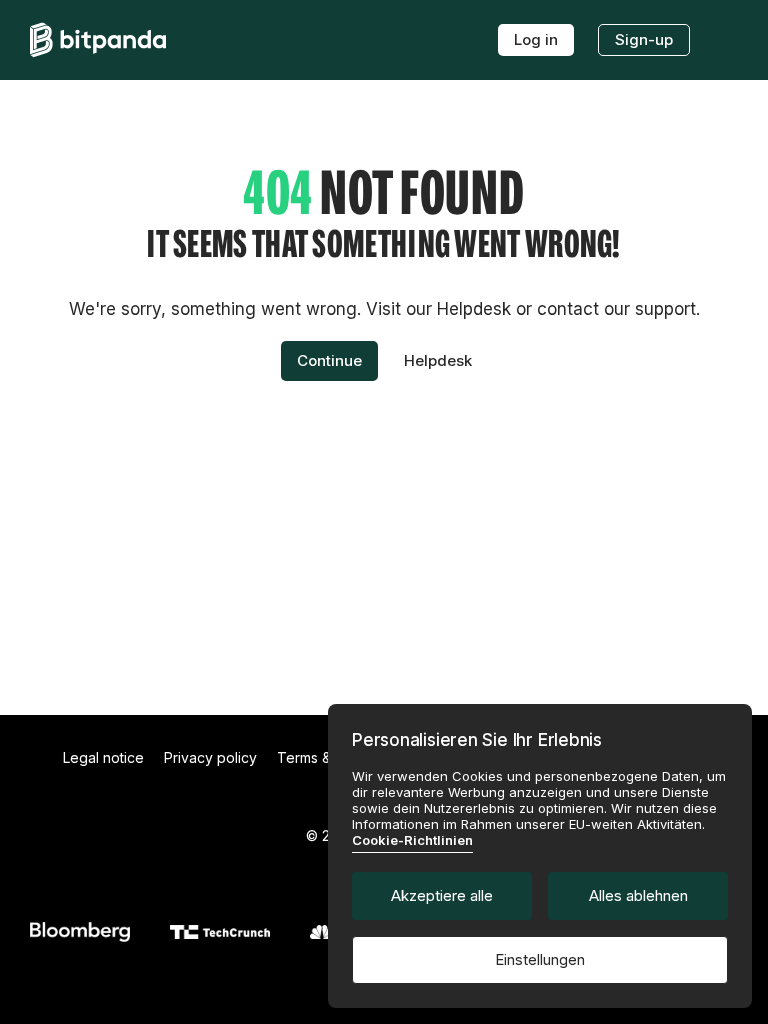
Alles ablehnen (638, 895)
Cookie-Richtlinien (412, 840)
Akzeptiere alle (442, 895)
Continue (329, 360)
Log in (536, 39)
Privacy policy (210, 757)
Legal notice (103, 757)
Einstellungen (540, 959)
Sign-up (644, 39)
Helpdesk (438, 360)
